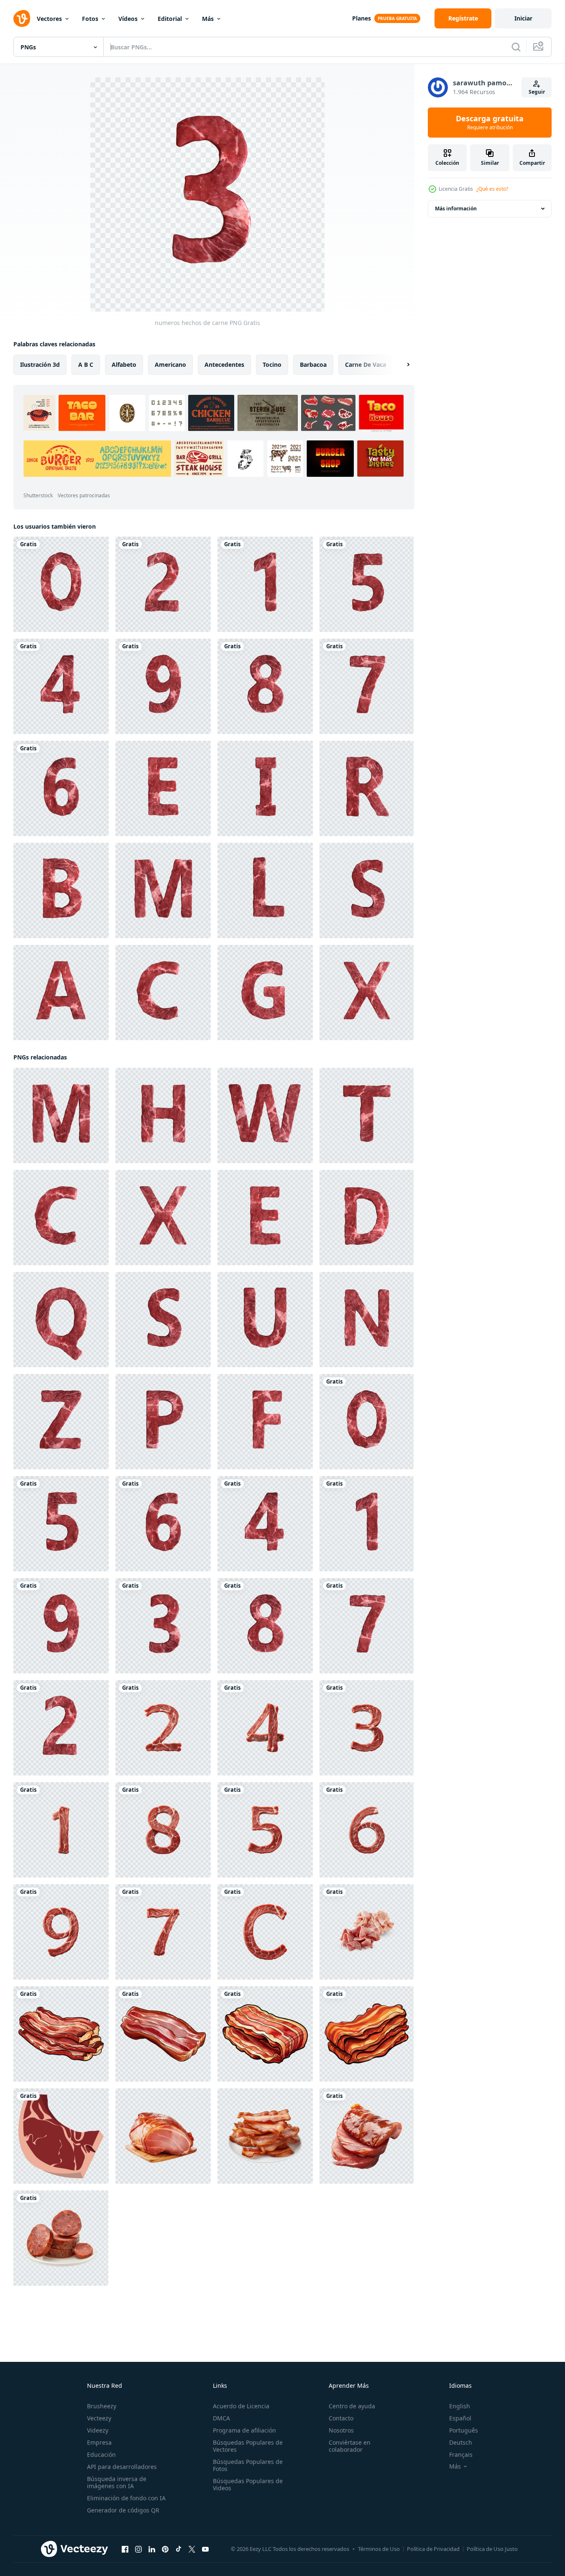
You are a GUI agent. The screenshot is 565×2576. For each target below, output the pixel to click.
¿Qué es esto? (492, 189)
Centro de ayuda (352, 2406)
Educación (101, 2454)
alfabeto (124, 365)
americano (170, 365)
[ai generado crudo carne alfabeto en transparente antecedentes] (265, 1932)
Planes (362, 18)
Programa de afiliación (244, 2430)
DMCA (221, 2418)
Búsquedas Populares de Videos (248, 2484)
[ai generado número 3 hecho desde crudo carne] (367, 1728)
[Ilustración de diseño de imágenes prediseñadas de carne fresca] (61, 2136)
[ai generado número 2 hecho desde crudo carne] (163, 1728)
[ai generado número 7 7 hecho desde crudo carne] (163, 1932)
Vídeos (128, 19)
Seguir (537, 92)
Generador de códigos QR (123, 2510)
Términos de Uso (379, 2549)
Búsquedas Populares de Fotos (248, 2465)
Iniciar (523, 18)
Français (461, 2454)
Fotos (90, 19)
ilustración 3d (40, 365)
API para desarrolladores (122, 2467)
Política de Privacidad (433, 2549)
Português (464, 2430)
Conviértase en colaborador (350, 2446)
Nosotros (341, 2430)
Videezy (98, 2430)
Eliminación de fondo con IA (126, 2498)
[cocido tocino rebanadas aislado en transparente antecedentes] (265, 2136)
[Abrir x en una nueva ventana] (192, 2549)
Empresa (99, 2442)
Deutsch (461, 2442)
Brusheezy (102, 2406)
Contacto (341, 2418)
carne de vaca (366, 365)
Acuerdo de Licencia (241, 2406)
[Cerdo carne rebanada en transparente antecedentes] (367, 2136)
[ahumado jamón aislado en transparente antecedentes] (163, 2136)
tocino (272, 365)
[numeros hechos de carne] (61, 584)
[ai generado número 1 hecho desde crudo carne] (61, 1830)
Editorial (170, 19)
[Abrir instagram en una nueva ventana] (138, 2549)
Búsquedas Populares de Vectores (248, 2446)
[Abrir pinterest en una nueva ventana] (165, 2549)
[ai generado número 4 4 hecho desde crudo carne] (265, 1728)
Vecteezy (99, 2418)
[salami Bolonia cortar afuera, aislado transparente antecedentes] (367, 1932)
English (460, 2406)
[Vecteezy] (22, 18)
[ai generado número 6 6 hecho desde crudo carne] (367, 1830)
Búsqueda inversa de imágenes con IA (117, 2482)
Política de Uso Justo (492, 2549)
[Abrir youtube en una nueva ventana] (205, 2549)
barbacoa (313, 365)
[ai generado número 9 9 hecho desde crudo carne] (61, 1932)
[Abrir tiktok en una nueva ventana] (179, 2549)
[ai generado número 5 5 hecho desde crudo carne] (265, 1830)
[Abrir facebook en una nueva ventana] (125, 2549)
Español (460, 2418)
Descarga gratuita (490, 123)
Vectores (49, 19)
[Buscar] (516, 47)
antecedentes (224, 365)
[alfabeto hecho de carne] (163, 788)
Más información (456, 208)
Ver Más (380, 459)
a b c (86, 365)
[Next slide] (401, 365)
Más (208, 19)
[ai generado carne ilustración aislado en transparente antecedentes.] (61, 2034)
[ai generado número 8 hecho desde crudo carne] (163, 1830)
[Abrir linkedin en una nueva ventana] (152, 2549)
